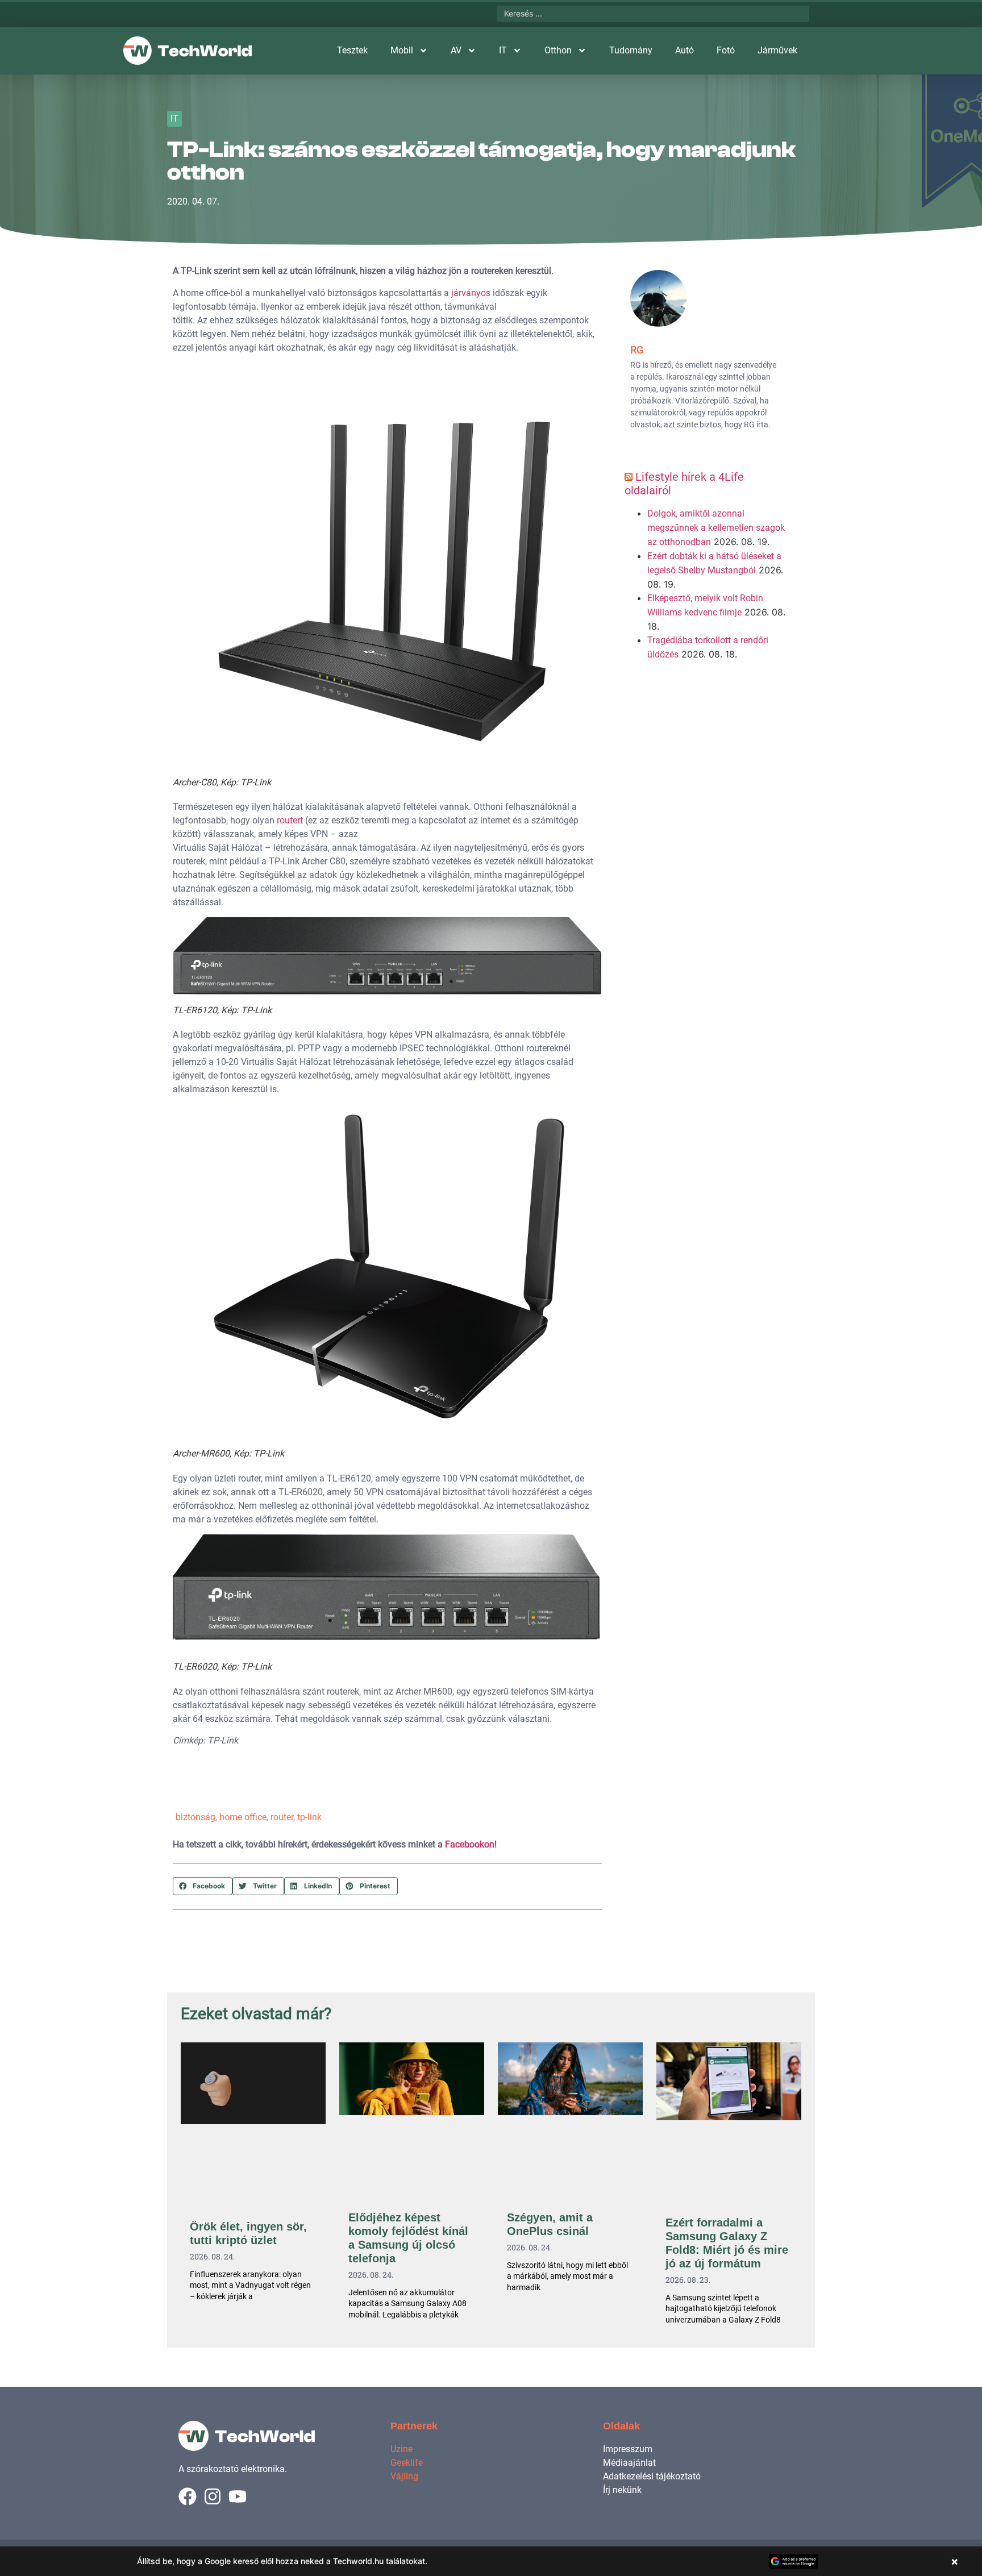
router (282, 1817)
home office (243, 1817)
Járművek (777, 50)
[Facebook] (188, 2496)
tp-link (309, 1817)
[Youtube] (238, 2496)
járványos (471, 293)
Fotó (726, 50)
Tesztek (352, 50)
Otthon (558, 50)
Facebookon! (471, 1844)
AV (456, 50)
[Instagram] (213, 2496)
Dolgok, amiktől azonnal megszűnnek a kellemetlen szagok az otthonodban (716, 528)
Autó (685, 50)
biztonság (195, 1817)
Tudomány (631, 50)
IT (503, 50)
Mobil (402, 50)
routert (290, 820)
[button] (203, 1886)
